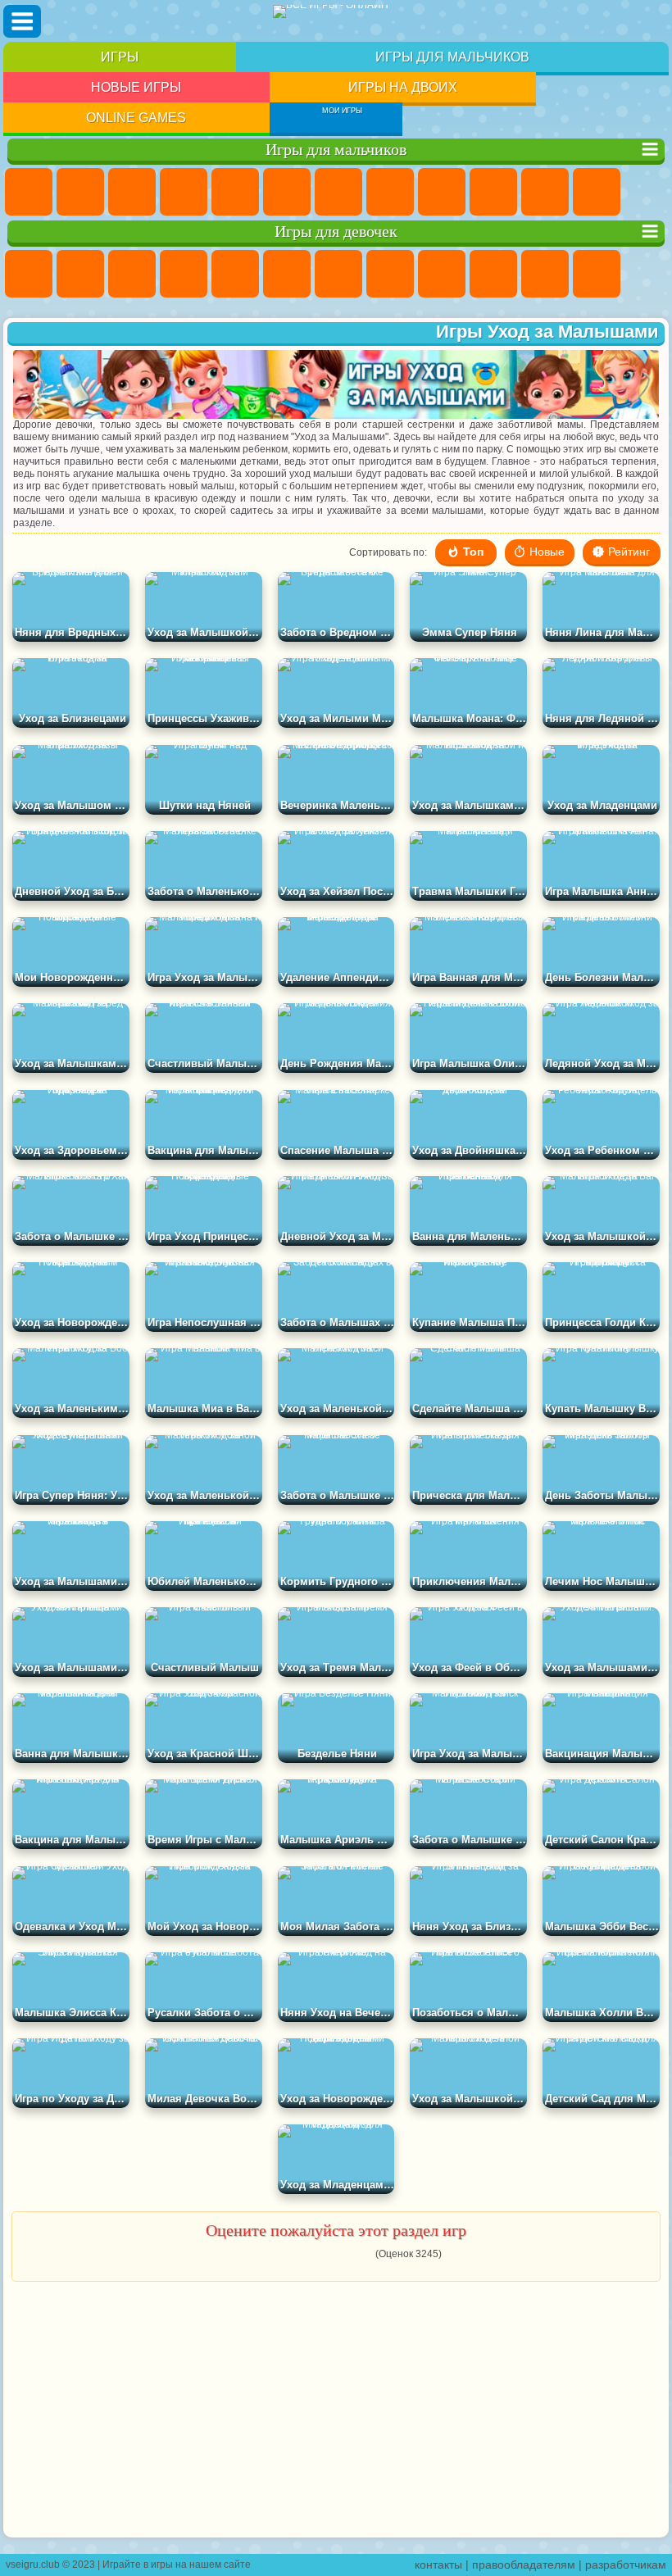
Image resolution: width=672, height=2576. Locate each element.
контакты (438, 2565)
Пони (29, 274)
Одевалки (597, 274)
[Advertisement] (336, 2410)
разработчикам (626, 2565)
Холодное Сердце (493, 274)
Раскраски (390, 274)
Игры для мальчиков (452, 57)
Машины (390, 192)
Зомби (235, 192)
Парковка (29, 192)
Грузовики (597, 192)
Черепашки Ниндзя (442, 192)
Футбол (80, 192)
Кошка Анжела (442, 274)
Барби (184, 274)
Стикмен (545, 192)
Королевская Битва (287, 192)
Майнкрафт (338, 192)
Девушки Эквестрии (80, 274)
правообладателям (524, 2565)
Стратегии (132, 192)
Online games (136, 118)
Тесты (235, 274)
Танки (184, 192)
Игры (120, 57)
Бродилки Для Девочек (338, 274)
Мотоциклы (493, 192)
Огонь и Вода (132, 274)
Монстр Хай (287, 274)
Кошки (545, 274)
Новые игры (136, 87)
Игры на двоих (403, 87)
